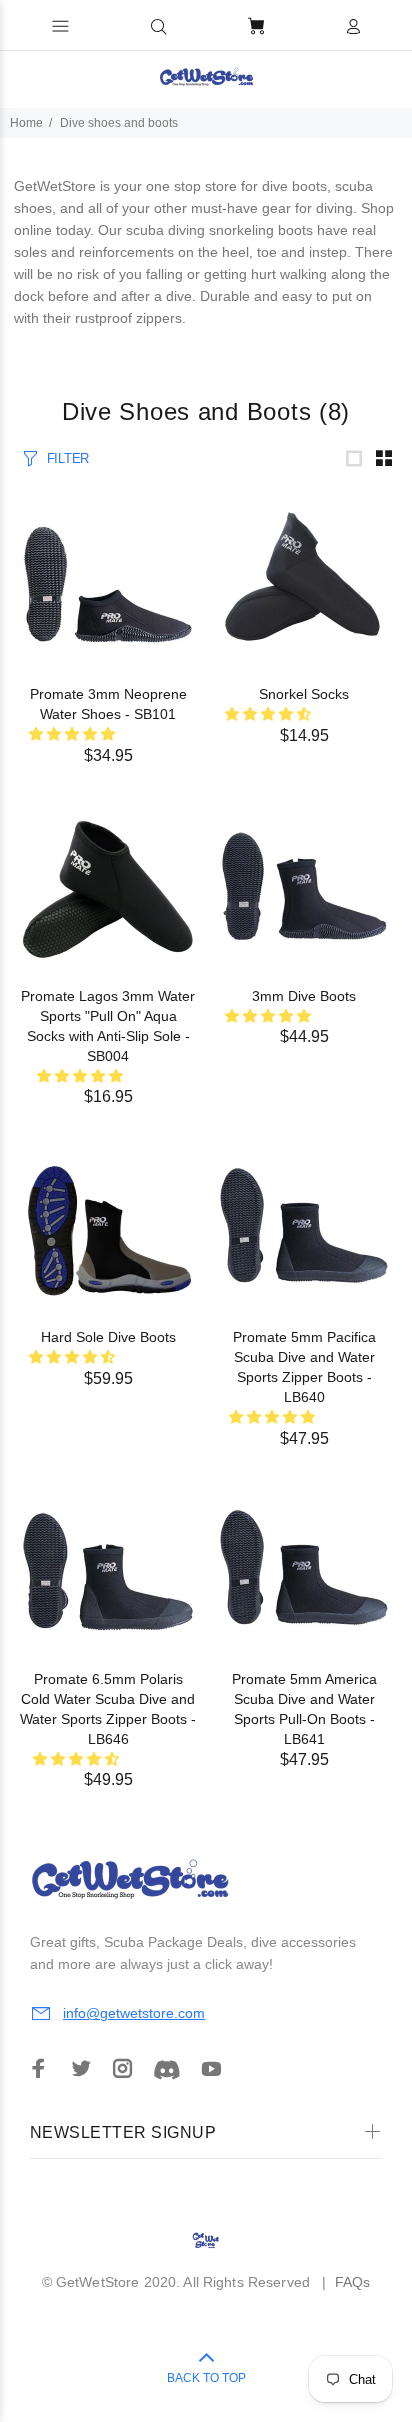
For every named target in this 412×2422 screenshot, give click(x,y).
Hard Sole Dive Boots (108, 1337)
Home (26, 123)
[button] (159, 27)
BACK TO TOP (206, 2378)
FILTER (68, 458)
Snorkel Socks (304, 694)
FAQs (353, 2282)
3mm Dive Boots (304, 996)
